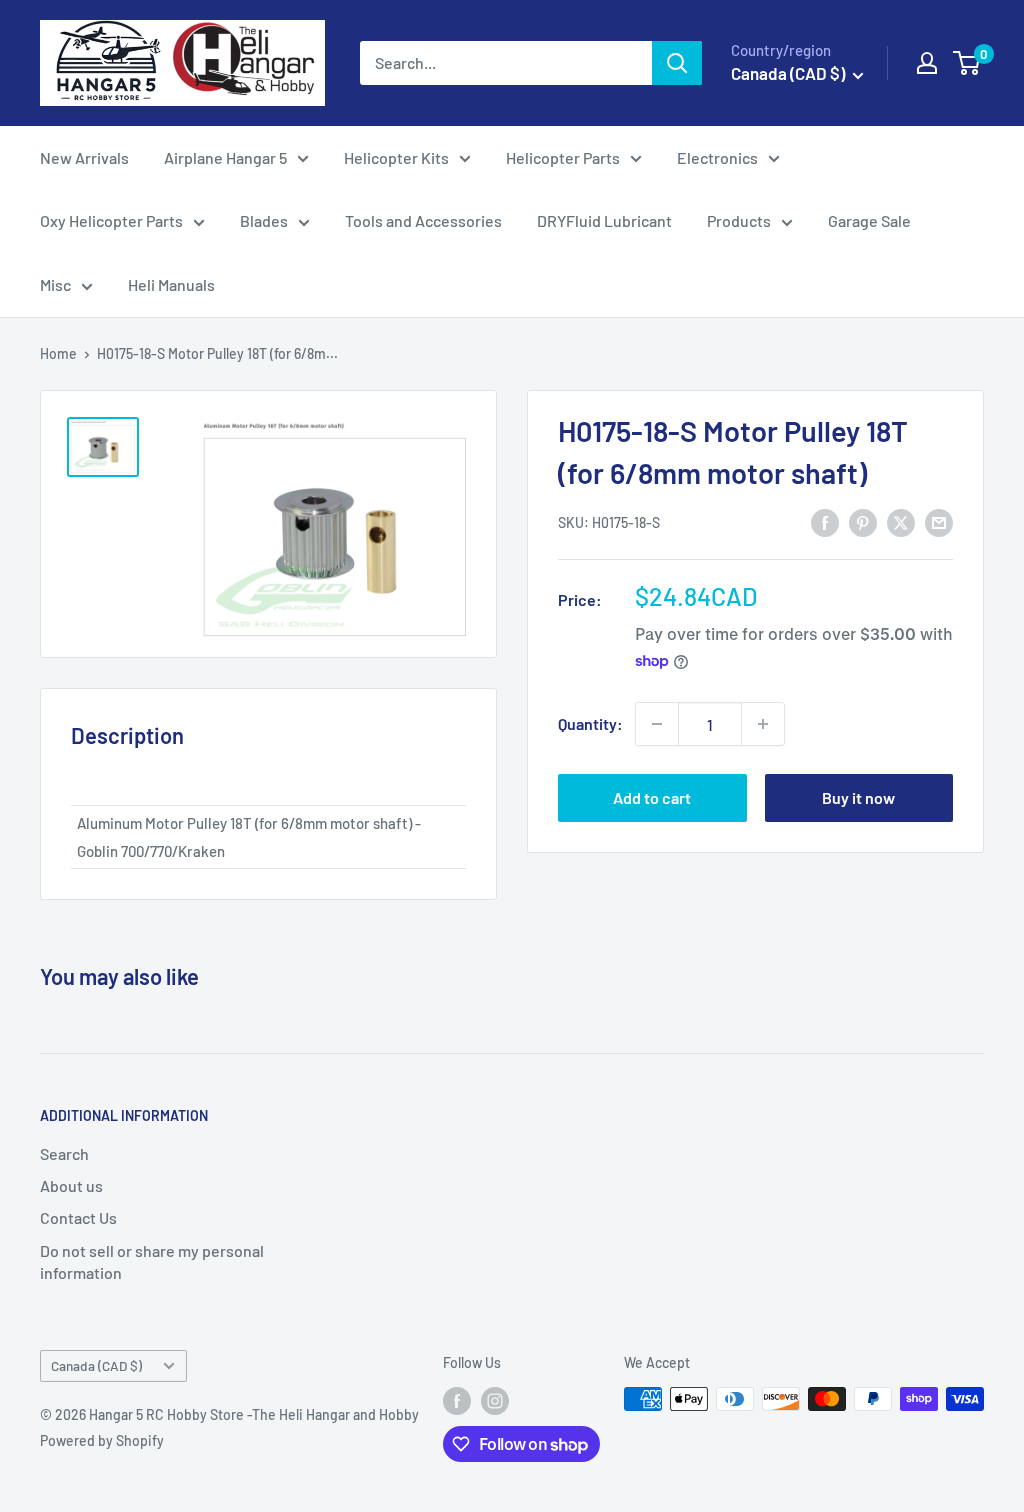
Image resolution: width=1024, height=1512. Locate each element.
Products (739, 220)
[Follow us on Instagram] (495, 1401)
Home (58, 353)
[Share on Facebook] (825, 521)
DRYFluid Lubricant (604, 220)
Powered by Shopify (102, 1440)
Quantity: (590, 723)
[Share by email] (939, 521)
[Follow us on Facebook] (457, 1401)
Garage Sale (869, 220)
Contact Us (78, 1217)
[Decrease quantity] (657, 724)
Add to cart (652, 797)
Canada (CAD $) (96, 1365)
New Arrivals (84, 157)
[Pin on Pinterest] (863, 521)
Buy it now (858, 797)
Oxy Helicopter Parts (111, 220)
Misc (55, 284)
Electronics (717, 157)
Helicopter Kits (396, 157)
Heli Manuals (171, 284)
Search (64, 1153)
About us (71, 1185)
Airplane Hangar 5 (225, 157)
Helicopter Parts (563, 157)
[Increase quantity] (763, 724)
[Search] (677, 63)
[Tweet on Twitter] (901, 521)
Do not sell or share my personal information (152, 1261)
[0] (967, 63)
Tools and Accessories (423, 220)
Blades (264, 220)
